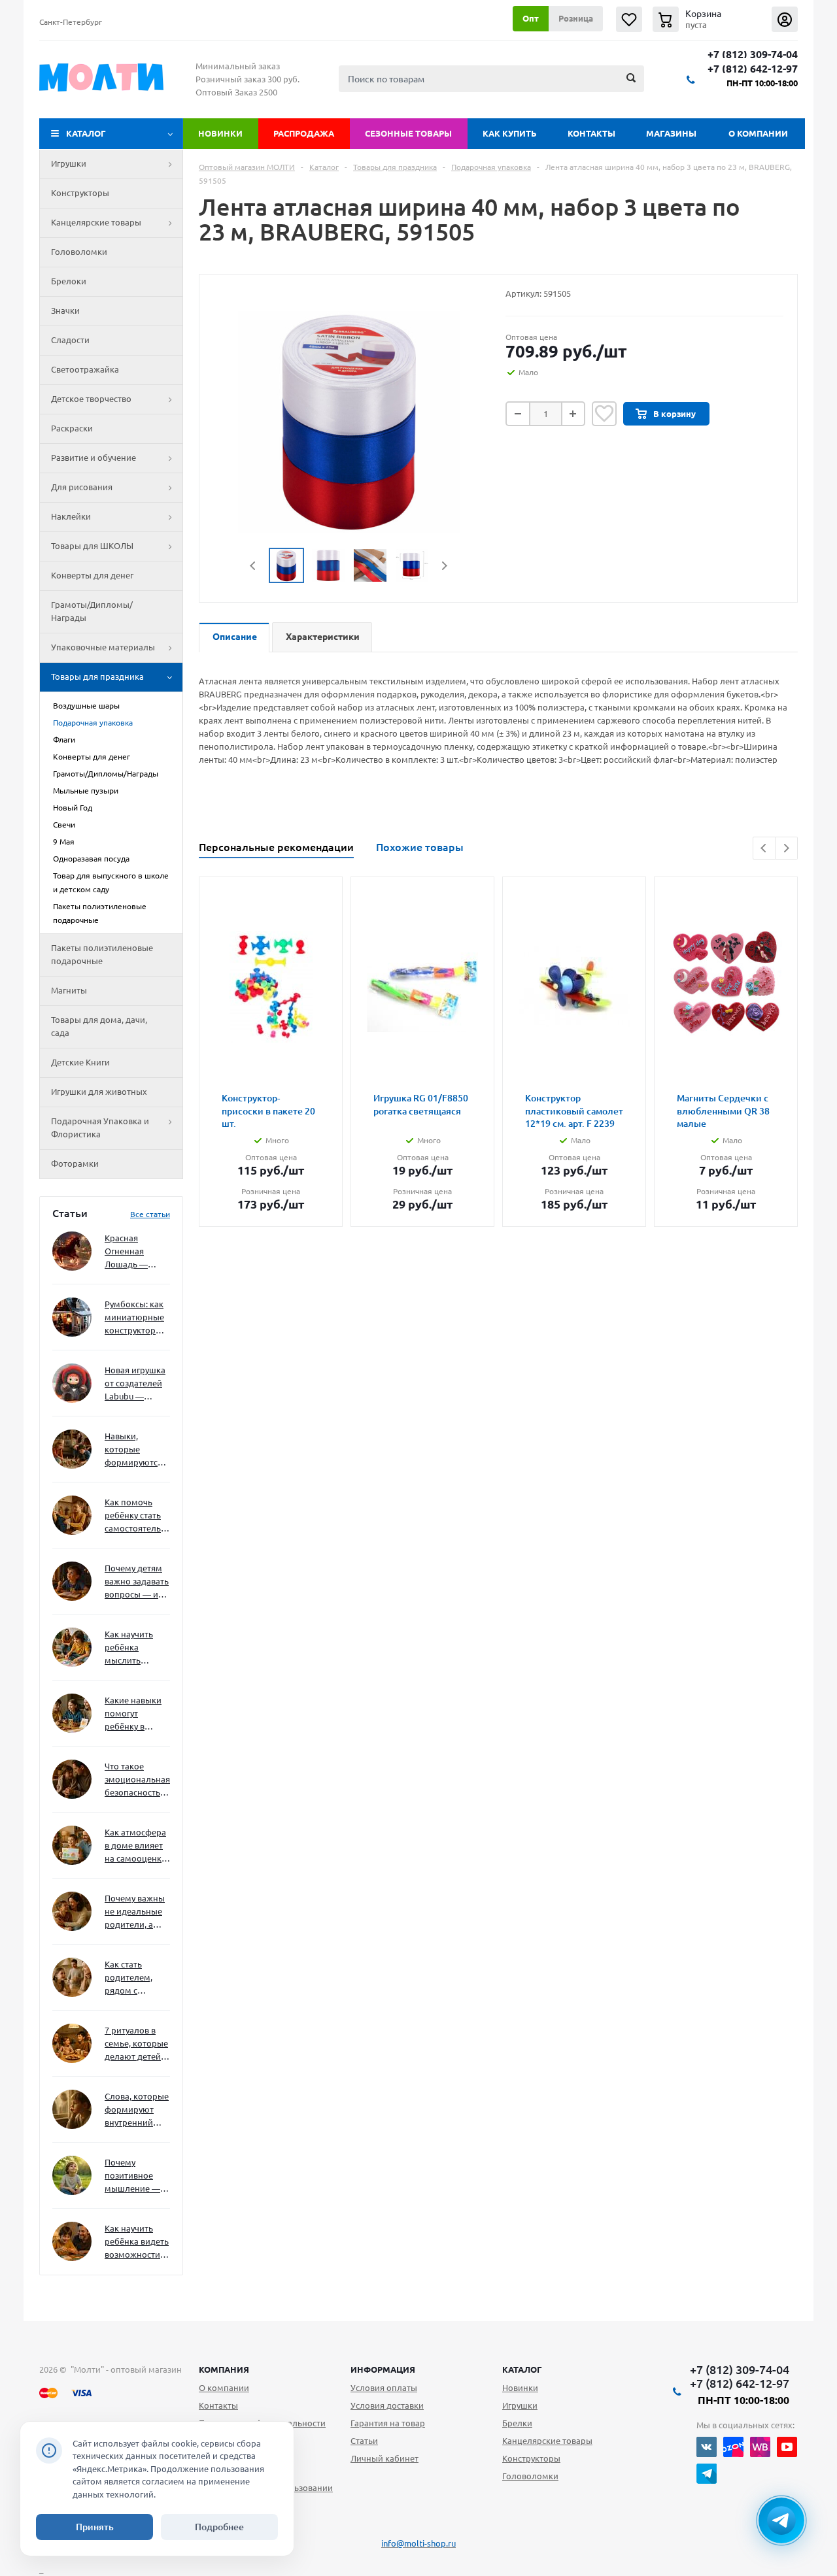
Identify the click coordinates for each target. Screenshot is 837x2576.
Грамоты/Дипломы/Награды (92, 611)
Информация (383, 2369)
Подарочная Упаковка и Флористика (100, 1128)
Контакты (591, 133)
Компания (224, 2369)
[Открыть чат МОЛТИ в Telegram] (781, 2520)
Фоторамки (75, 1163)
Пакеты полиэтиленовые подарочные (102, 954)
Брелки (517, 2423)
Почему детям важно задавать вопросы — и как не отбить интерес (137, 1582)
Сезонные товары (408, 133)
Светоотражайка (85, 369)
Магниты (69, 990)
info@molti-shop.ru (418, 2543)
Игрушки (69, 163)
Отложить (604, 414)
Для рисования (82, 487)
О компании (758, 133)
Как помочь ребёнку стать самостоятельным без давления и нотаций (137, 1516)
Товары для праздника (97, 677)
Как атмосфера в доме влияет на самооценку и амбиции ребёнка (135, 1846)
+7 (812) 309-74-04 (753, 55)
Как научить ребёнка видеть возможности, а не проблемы (137, 2242)
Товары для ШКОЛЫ (92, 546)
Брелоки (69, 281)
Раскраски (72, 428)
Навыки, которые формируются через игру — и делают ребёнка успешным (135, 1450)
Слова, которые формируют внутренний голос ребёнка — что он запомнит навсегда (137, 2110)
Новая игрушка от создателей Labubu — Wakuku (135, 1384)
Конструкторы (80, 193)
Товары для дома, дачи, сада (99, 1026)
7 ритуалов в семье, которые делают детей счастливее (136, 2044)
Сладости (70, 340)
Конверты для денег (92, 575)
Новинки (220, 133)
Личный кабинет (384, 2458)
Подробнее (219, 2527)
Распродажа (304, 133)
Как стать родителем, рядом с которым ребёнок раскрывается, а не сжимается (137, 1978)
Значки (65, 310)
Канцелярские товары (96, 222)
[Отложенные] (629, 19)
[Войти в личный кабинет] (785, 19)
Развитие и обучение (94, 458)
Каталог (86, 133)
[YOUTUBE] (787, 2447)
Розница (576, 18)
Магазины (671, 133)
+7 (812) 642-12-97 (753, 69)
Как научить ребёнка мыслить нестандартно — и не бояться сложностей (135, 1648)
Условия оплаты (384, 2388)
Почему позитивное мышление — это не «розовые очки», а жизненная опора (132, 2176)
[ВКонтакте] (707, 2447)
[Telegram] (707, 2474)
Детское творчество (91, 399)
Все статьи (150, 1214)
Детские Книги (80, 1062)
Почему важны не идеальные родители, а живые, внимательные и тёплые (135, 1912)
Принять (95, 2527)
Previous (253, 566)
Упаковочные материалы (103, 647)
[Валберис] (760, 2447)
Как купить (510, 133)
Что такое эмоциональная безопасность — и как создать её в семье (137, 1780)
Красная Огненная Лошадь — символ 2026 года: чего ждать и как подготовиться (135, 1252)
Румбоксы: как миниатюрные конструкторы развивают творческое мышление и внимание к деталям (134, 1318)
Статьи (364, 2441)
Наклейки (71, 516)
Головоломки (79, 252)
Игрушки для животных (99, 1092)
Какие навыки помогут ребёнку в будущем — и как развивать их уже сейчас (133, 1714)
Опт (531, 18)
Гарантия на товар (388, 2423)
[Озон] (733, 2447)
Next (444, 566)
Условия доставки (387, 2405)
